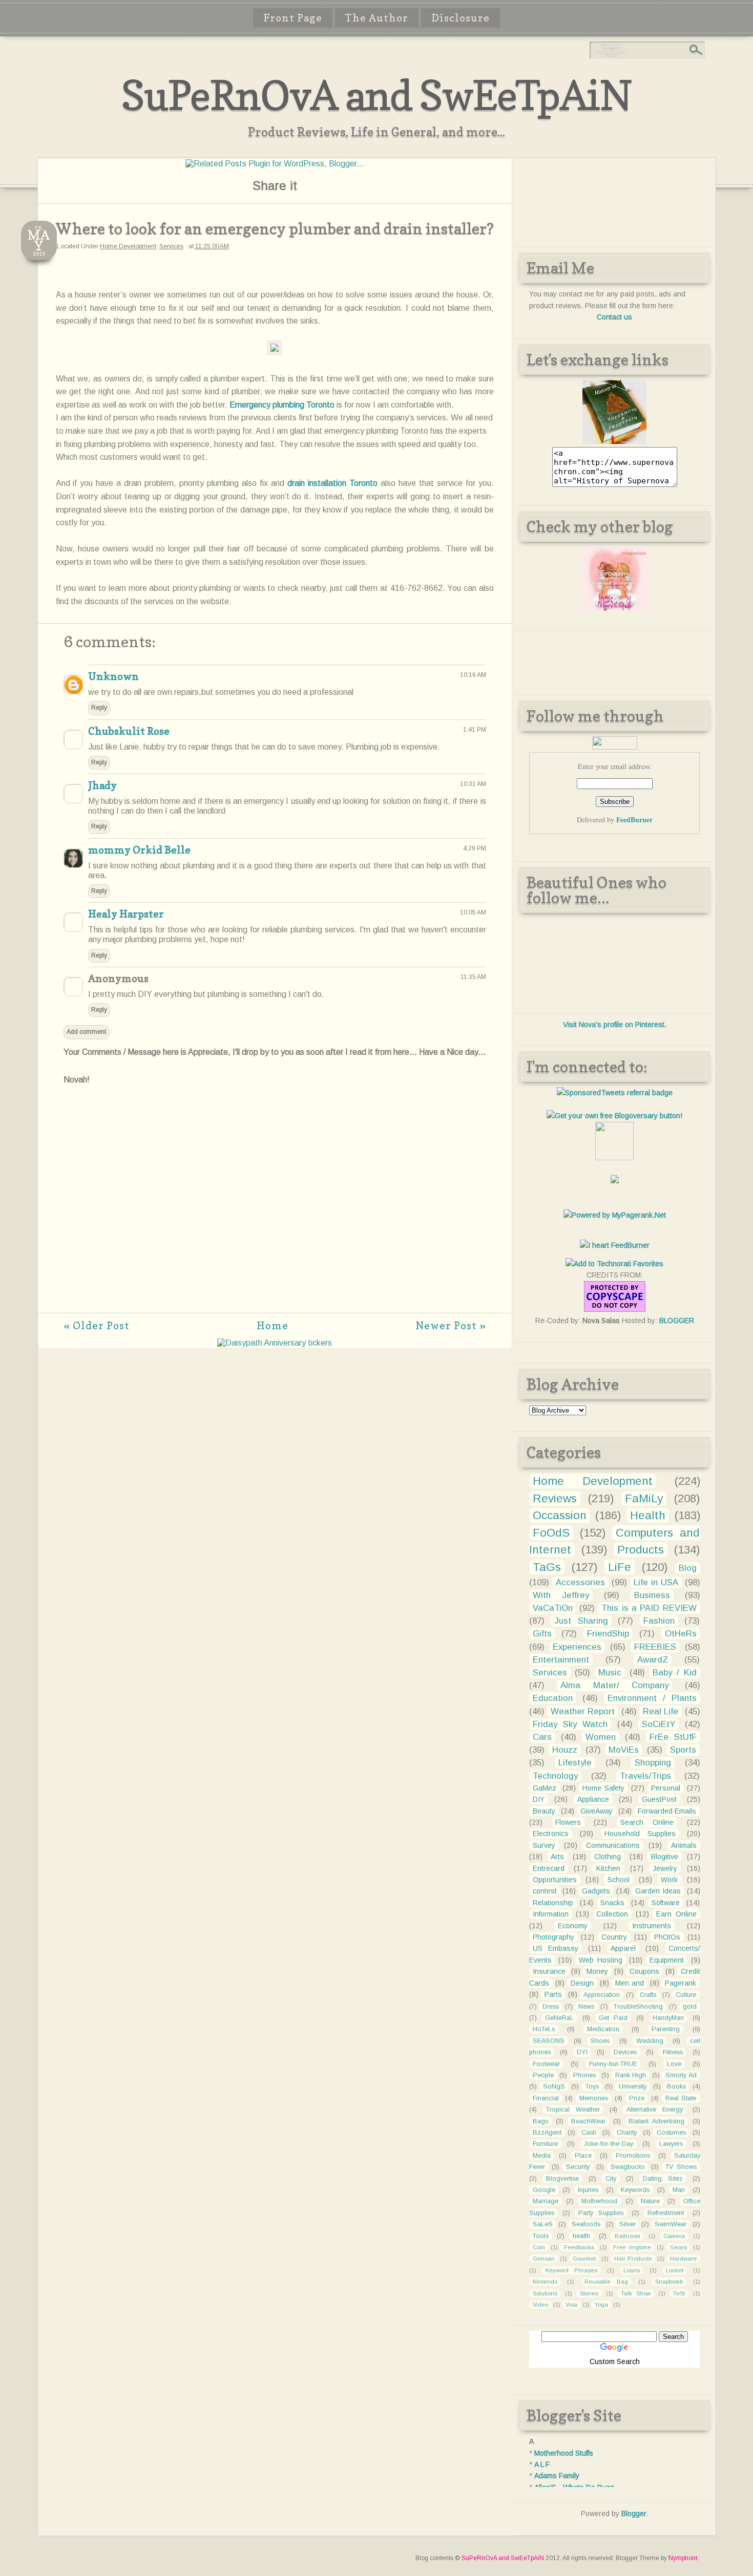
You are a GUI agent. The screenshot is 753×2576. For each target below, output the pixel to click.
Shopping (653, 1763)
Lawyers (671, 2144)
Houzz (565, 1750)
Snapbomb (669, 2282)
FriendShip (608, 1634)
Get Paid (613, 2018)
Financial (546, 2098)
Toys (592, 2087)
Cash (589, 2133)
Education (553, 1698)
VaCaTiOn (553, 1608)
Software (666, 1903)
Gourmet (584, 2259)
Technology (555, 1776)
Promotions (633, 2156)
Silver (627, 2224)
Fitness (673, 2052)
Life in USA (656, 1582)
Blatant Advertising (656, 2121)
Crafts (648, 1995)
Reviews (555, 1498)
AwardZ (653, 1660)
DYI (582, 2052)
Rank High (631, 2075)
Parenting (666, 2029)
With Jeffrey (561, 1595)
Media (542, 2156)
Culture (686, 1995)
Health (648, 1515)
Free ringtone (632, 2247)
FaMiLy (644, 1498)
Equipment (667, 1960)
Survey (544, 1845)
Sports (683, 1750)
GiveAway (597, 1811)
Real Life (661, 1711)
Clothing (608, 1857)
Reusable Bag (606, 2282)
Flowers (568, 1822)
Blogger (634, 2514)
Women (601, 1737)
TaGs (547, 1567)
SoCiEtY (658, 1724)
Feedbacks (579, 2247)
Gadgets (596, 1891)
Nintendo (545, 2282)
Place (583, 2156)
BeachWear (588, 2121)
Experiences (577, 1647)
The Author (377, 18)
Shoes (600, 2041)
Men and (630, 1983)
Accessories (580, 1582)
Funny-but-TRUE (613, 2064)
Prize (637, 2098)
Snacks (612, 1903)
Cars (542, 1737)
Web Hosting (601, 1960)
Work (669, 1880)
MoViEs (624, 1750)
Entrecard (549, 1868)
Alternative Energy (655, 2110)
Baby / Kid (674, 1673)
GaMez (545, 1788)
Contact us (614, 317)
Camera (674, 2236)
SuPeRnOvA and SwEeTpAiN (376, 95)
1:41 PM (475, 730)
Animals (684, 1845)
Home (273, 1326)
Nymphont (683, 2558)
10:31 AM (473, 784)
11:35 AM (473, 977)
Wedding (650, 2041)
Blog (688, 1568)
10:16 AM (473, 675)
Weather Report (583, 1711)
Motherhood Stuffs (564, 2453)
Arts (557, 1857)
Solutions (545, 2293)
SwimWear (671, 2224)
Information (551, 1914)
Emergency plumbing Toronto (282, 405)
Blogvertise (562, 2179)
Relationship (553, 1903)
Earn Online (676, 1914)
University (633, 2087)
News (586, 2007)
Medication (603, 2029)
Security (578, 2167)
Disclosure (461, 18)
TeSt (679, 2293)
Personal (666, 1788)
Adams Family (557, 2476)
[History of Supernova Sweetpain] (614, 441)
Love (674, 2064)
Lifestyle (575, 1763)
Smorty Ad (681, 2075)
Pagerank (681, 1983)
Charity (627, 2133)
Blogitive (665, 1857)
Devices (625, 2052)
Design (582, 1983)
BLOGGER (677, 1321)
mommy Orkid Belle (139, 850)
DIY (539, 1799)
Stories (589, 2293)
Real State (681, 2098)
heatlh (581, 2236)
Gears (678, 2247)
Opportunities (555, 1880)
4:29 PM (475, 848)
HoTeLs (544, 2029)
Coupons (644, 1971)
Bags (540, 2121)
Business (652, 1595)
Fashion (659, 1621)
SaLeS (543, 2224)
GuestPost (659, 1799)
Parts (553, 1994)
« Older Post (97, 1326)
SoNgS (554, 2087)
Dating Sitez (663, 2179)
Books (676, 2087)
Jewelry (665, 1868)
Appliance (593, 1799)
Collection (612, 1914)
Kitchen (608, 1868)
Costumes (671, 2133)
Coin (539, 2247)
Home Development (128, 246)
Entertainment (561, 1660)
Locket (675, 2270)
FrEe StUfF (673, 1737)
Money (597, 1971)
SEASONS (549, 2041)
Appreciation (602, 1995)
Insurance (549, 1971)
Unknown (113, 676)
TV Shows (681, 2167)
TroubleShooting (638, 2007)
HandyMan (668, 2018)
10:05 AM (473, 912)
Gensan (544, 2259)
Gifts (542, 1634)
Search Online (647, 1822)
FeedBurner (634, 819)
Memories (594, 2098)
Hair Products (633, 2259)
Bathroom (627, 2236)
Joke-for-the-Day (609, 2144)
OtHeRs (681, 1634)
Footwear (546, 2064)
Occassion (560, 1515)
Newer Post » (451, 1326)
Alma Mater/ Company (614, 1685)
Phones (584, 2075)
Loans (632, 2270)
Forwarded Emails (667, 1811)
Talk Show (636, 2293)
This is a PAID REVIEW (649, 1608)
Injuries (588, 2190)
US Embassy (556, 1948)
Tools (541, 2236)
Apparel (623, 1948)
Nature (650, 2201)
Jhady (102, 785)
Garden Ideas (658, 1891)
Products (641, 1550)
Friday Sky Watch (570, 1724)
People (543, 2075)
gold (690, 2007)
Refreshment (666, 2213)
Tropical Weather (573, 2110)
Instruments (652, 1926)
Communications (613, 1845)
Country (614, 1937)
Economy (573, 1926)
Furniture (545, 2144)
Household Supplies (640, 1834)
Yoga (601, 2305)
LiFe (620, 1567)
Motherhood (599, 2201)
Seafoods (586, 2224)
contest (545, 1891)
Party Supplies (601, 2213)
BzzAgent (547, 2133)
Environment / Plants (652, 1698)
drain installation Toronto (332, 483)
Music (610, 1673)
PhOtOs (667, 1937)
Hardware (683, 2259)
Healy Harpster (126, 914)
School (619, 1880)
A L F (542, 2464)
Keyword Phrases (571, 2270)
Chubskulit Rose (129, 731)
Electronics (551, 1834)
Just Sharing (581, 1621)
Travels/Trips (645, 1776)
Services (171, 246)
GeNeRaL (559, 2018)
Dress (551, 2007)
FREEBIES (655, 1647)
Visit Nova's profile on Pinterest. (615, 1025)
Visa (571, 2305)
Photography (553, 1937)
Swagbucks (627, 2167)
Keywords (635, 2190)
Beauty (544, 1811)
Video (540, 2305)
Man (679, 2190)
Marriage (546, 2201)
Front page (293, 18)
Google (544, 2190)
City (611, 2179)
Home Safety (603, 1788)
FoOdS (551, 1533)
